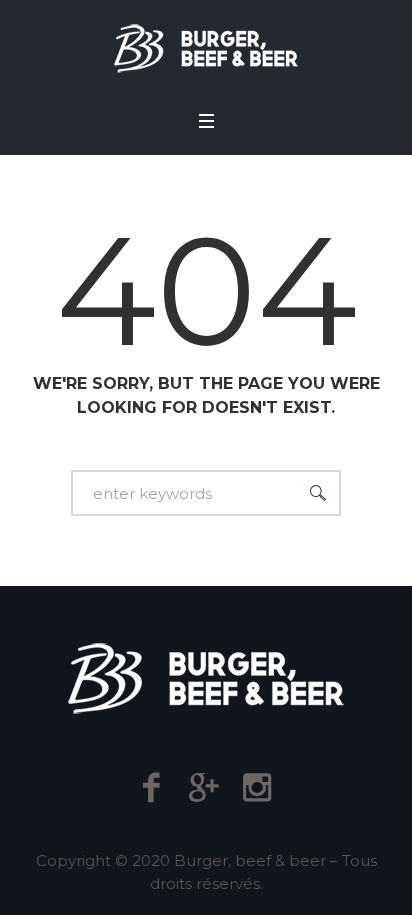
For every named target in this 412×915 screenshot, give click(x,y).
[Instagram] (257, 787)
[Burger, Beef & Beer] (206, 48)
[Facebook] (151, 787)
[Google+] (204, 787)
